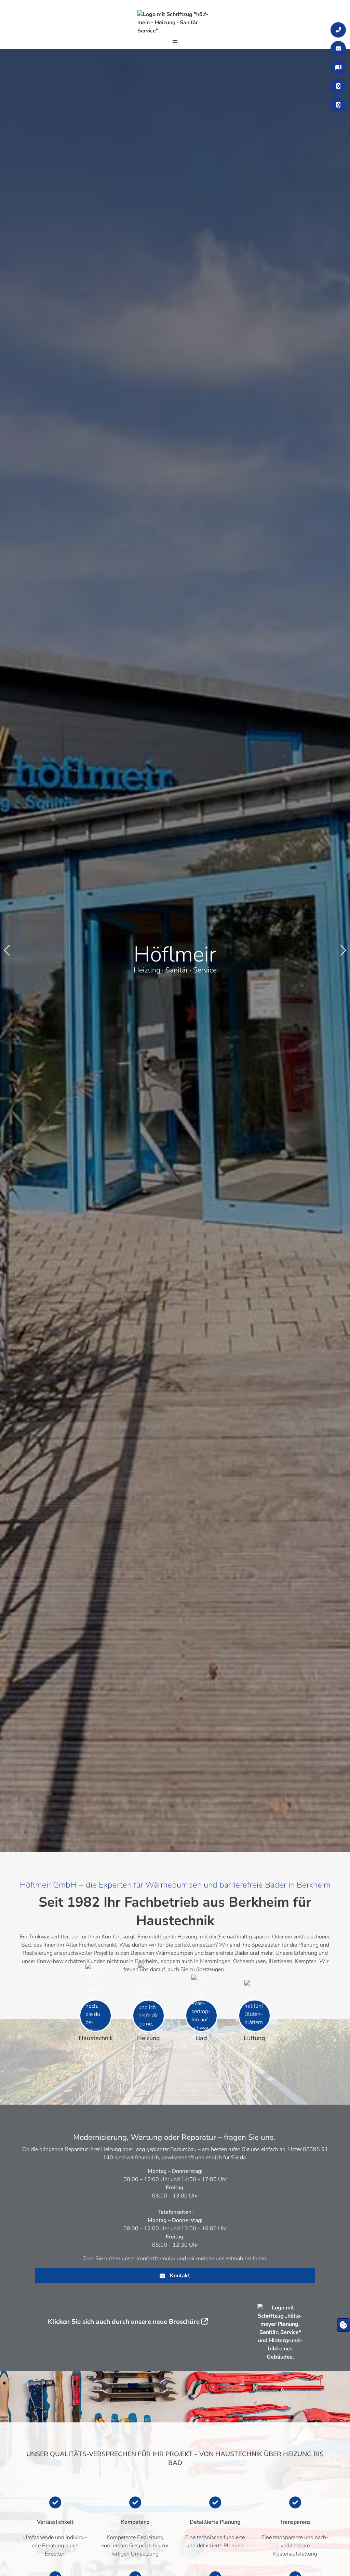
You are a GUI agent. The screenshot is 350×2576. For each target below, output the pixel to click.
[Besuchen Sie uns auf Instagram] (338, 105)
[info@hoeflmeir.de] (338, 49)
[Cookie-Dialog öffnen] (344, 2325)
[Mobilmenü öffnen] (175, 43)
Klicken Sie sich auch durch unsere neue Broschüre (124, 2322)
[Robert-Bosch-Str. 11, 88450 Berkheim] (338, 67)
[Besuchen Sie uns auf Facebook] (338, 86)
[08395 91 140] (338, 30)
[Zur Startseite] (175, 22)
